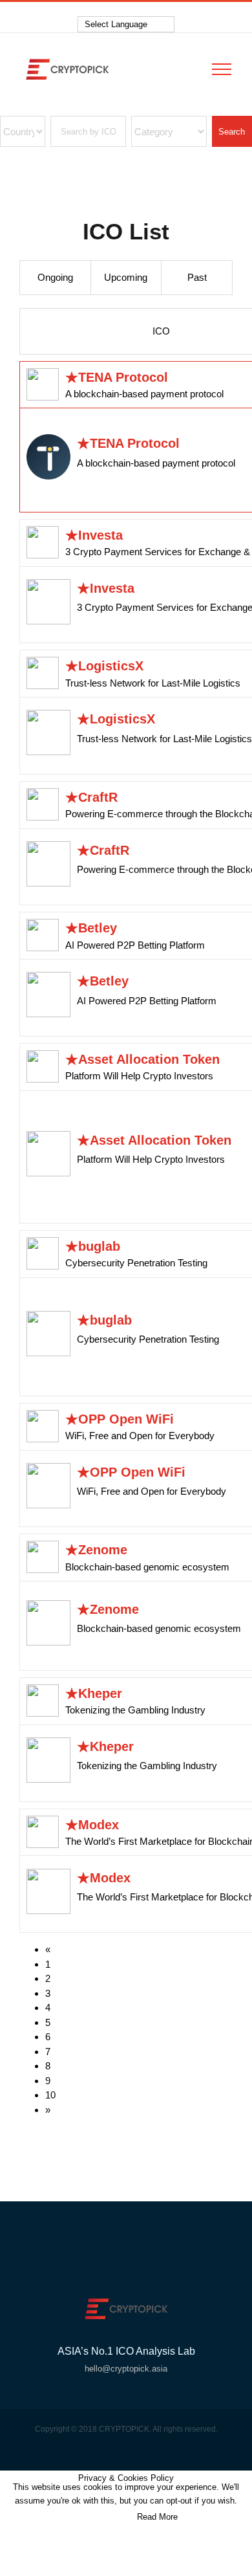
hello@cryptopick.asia (126, 2369)
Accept (104, 2517)
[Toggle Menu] (222, 69)
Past (197, 277)
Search (232, 132)
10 (50, 2095)
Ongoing (55, 277)
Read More (157, 2517)
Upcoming (126, 277)
